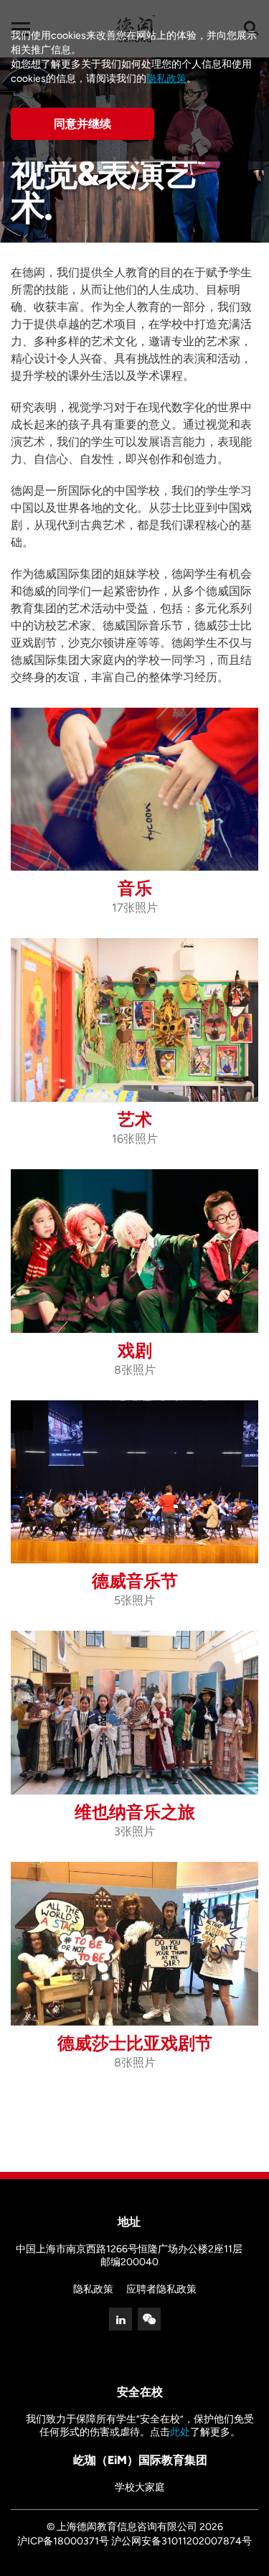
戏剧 (135, 1350)
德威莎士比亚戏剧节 (135, 2043)
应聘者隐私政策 (161, 2289)
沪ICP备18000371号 (63, 2541)
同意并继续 (82, 124)
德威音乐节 (135, 1581)
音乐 (135, 888)
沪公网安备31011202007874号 (181, 2541)
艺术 (135, 1119)
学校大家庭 (140, 2487)
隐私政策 (93, 2289)
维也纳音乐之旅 (135, 1812)
